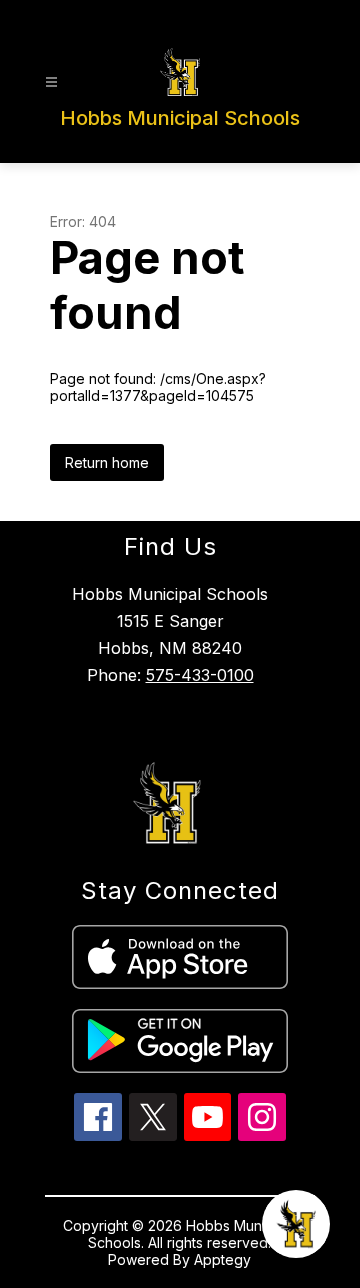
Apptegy (222, 1259)
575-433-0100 (200, 675)
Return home (107, 462)
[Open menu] (51, 82)
